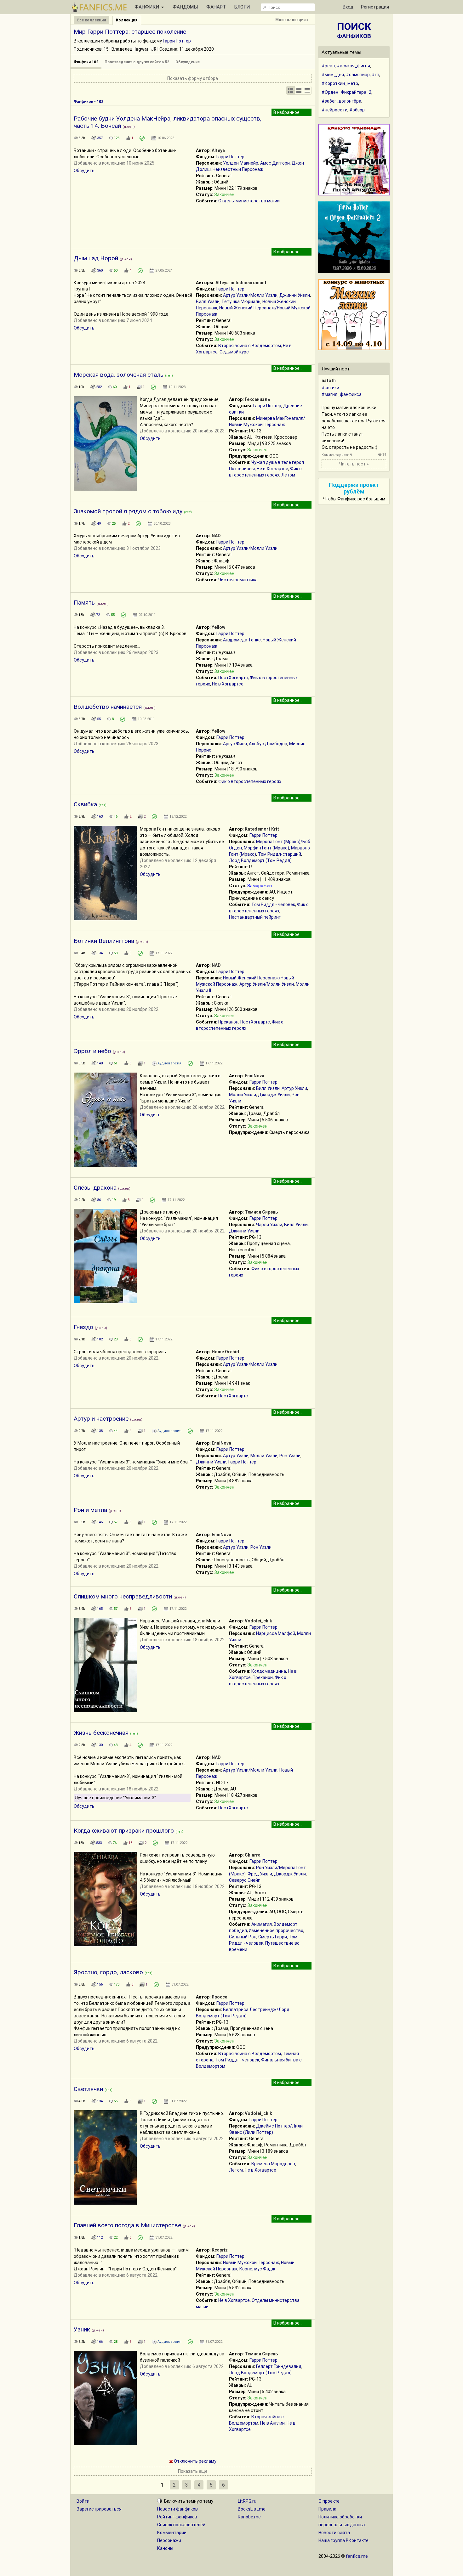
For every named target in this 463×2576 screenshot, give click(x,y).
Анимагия (262, 1924)
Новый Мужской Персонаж (251, 2263)
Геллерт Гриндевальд (279, 2366)
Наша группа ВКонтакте (343, 2540)
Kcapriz (220, 2250)
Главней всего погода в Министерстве (127, 2225)
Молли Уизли (243, 1095)
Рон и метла (90, 1510)
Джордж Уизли (274, 1095)
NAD (216, 536)
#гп (375, 75)
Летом (288, 475)
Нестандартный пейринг (255, 917)
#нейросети (334, 110)
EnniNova (254, 1076)
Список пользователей (181, 2525)
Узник (82, 2329)
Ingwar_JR (146, 49)
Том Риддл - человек (273, 905)
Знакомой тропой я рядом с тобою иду (128, 511)
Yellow (218, 627)
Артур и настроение (101, 1419)
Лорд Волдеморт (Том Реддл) (260, 860)
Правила (327, 2509)
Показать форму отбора (193, 78)
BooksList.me (252, 2509)
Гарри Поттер (177, 41)
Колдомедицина (269, 1671)
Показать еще (193, 2471)
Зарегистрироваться (99, 2509)
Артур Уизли (294, 1088)
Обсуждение (188, 62)
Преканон (228, 1022)
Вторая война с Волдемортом (250, 346)
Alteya (218, 150)
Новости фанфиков (177, 2509)
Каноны (165, 2548)
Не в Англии (272, 2423)
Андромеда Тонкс (242, 640)
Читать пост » (354, 464)
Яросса (220, 1997)
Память (84, 603)
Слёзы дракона (95, 1188)
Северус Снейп (245, 1880)
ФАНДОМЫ (185, 7)
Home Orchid (225, 1352)
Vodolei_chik (258, 1621)
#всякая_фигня (353, 66)
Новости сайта (334, 2533)
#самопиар (358, 75)
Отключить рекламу (195, 2461)
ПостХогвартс (233, 678)
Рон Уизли (290, 1456)
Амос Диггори (275, 163)
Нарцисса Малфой (276, 1633)
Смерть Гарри (273, 1937)
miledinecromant (249, 283)
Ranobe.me (249, 2517)
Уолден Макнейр (241, 163)
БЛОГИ (242, 7)
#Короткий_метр (340, 83)
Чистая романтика (238, 580)
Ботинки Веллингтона (104, 941)
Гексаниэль (257, 399)
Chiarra (253, 1855)
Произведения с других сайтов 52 (137, 62)
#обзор (357, 110)
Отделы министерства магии (249, 201)
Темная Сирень (261, 1212)
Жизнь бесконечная (101, 1733)
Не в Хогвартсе (272, 469)
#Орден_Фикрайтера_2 (346, 92)
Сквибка (85, 804)
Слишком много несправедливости (123, 1596)
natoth (329, 380)
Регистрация (375, 7)
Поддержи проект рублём (354, 488)
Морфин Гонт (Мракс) (266, 848)
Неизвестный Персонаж (238, 169)
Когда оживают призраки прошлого (124, 1831)
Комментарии (172, 2533)
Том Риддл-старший (280, 854)
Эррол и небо (92, 1051)
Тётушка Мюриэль (241, 302)
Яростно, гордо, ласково (108, 1972)
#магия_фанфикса (342, 394)
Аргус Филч (235, 744)
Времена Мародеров (273, 2164)
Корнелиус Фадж (257, 2269)
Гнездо (83, 1327)
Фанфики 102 (86, 62)
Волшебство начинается (108, 707)
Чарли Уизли (269, 1225)
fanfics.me (357, 2556)
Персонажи (169, 2540)
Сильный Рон (243, 1937)
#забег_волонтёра (341, 101)
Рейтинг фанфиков (177, 2517)
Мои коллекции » (292, 20)
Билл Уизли (208, 302)
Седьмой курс (234, 352)
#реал (328, 66)
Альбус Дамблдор (268, 744)
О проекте (329, 2501)
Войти (83, 2501)
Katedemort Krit (262, 829)
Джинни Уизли (295, 295)
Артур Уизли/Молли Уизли (250, 295)
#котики (330, 388)
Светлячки (88, 2089)
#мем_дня (333, 75)
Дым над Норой (96, 258)
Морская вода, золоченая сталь (119, 375)
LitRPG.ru (247, 2501)
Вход (348, 7)
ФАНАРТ (216, 7)
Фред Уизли (260, 1874)
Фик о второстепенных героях (250, 781)
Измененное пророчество (276, 1931)
